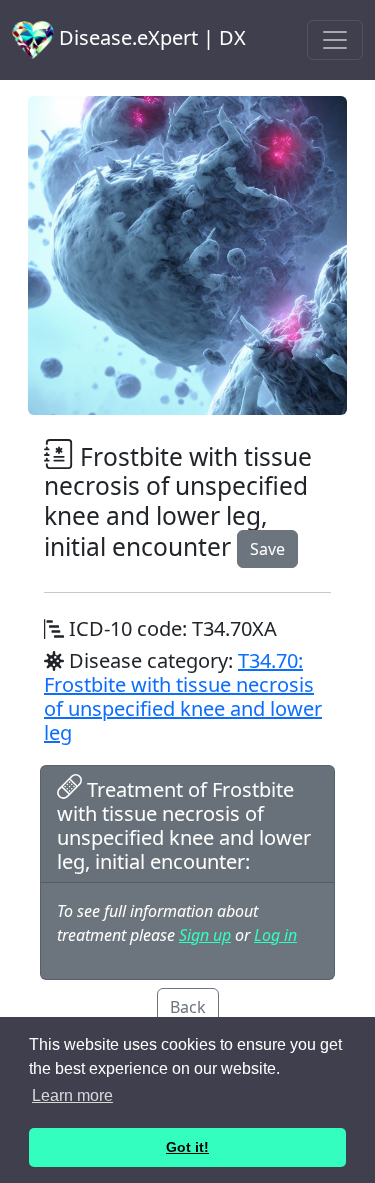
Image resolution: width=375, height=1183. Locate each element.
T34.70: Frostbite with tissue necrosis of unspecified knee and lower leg (183, 696)
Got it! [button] (187, 1147)
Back (188, 1007)
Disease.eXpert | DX (150, 37)
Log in (275, 935)
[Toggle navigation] (335, 40)
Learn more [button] (72, 1095)
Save (267, 549)
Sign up (205, 935)
